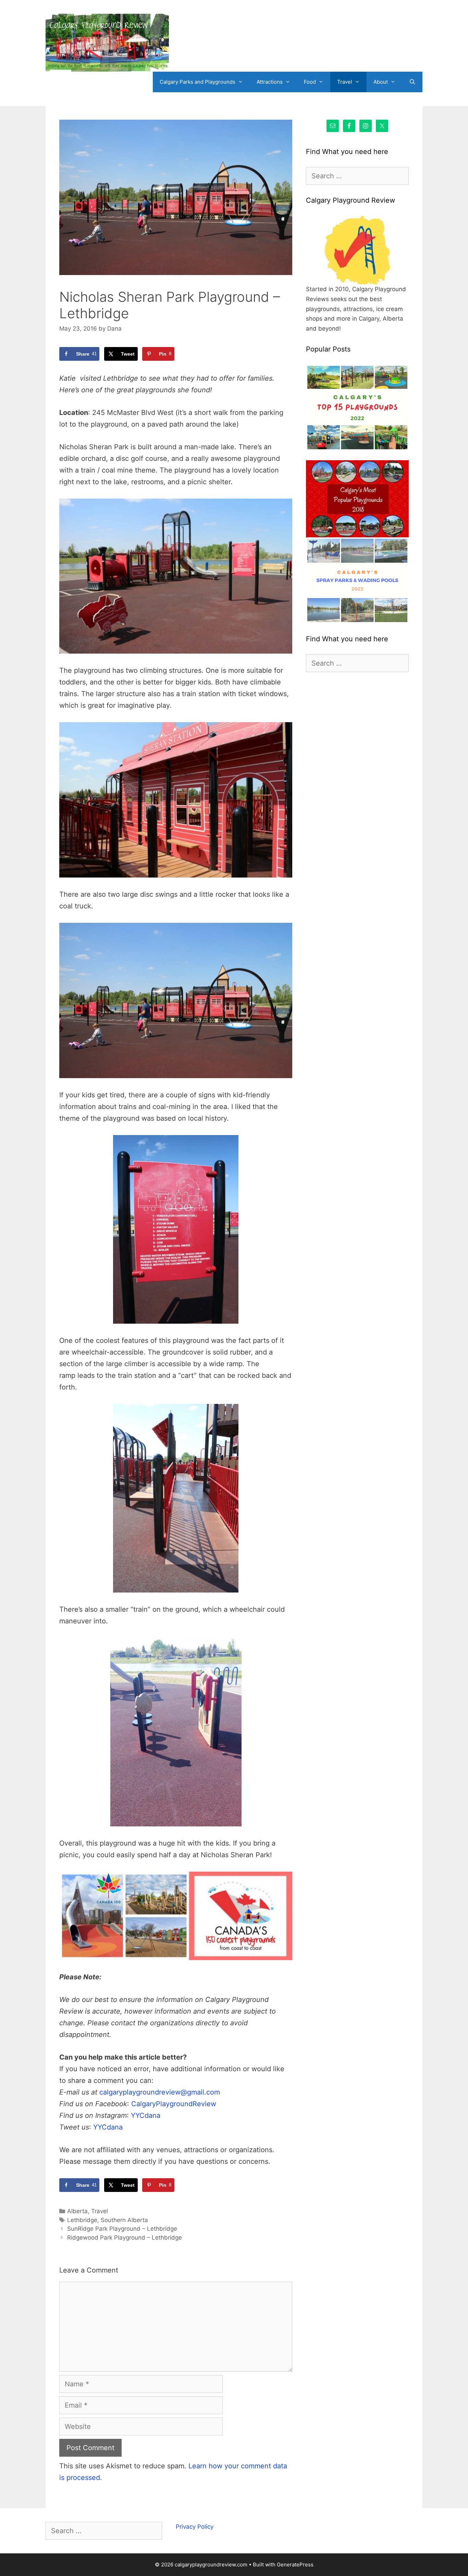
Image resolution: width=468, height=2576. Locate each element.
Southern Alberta (124, 2220)
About (381, 82)
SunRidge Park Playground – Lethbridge (122, 2229)
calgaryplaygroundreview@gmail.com (160, 2092)
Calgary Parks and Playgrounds (198, 82)
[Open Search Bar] (412, 82)
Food (310, 82)
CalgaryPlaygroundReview (174, 2104)
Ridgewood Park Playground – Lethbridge (125, 2238)
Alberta (77, 2211)
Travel (345, 82)
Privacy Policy (195, 2527)
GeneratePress (295, 2565)
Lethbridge (82, 2220)
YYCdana (146, 2115)
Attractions (270, 82)
